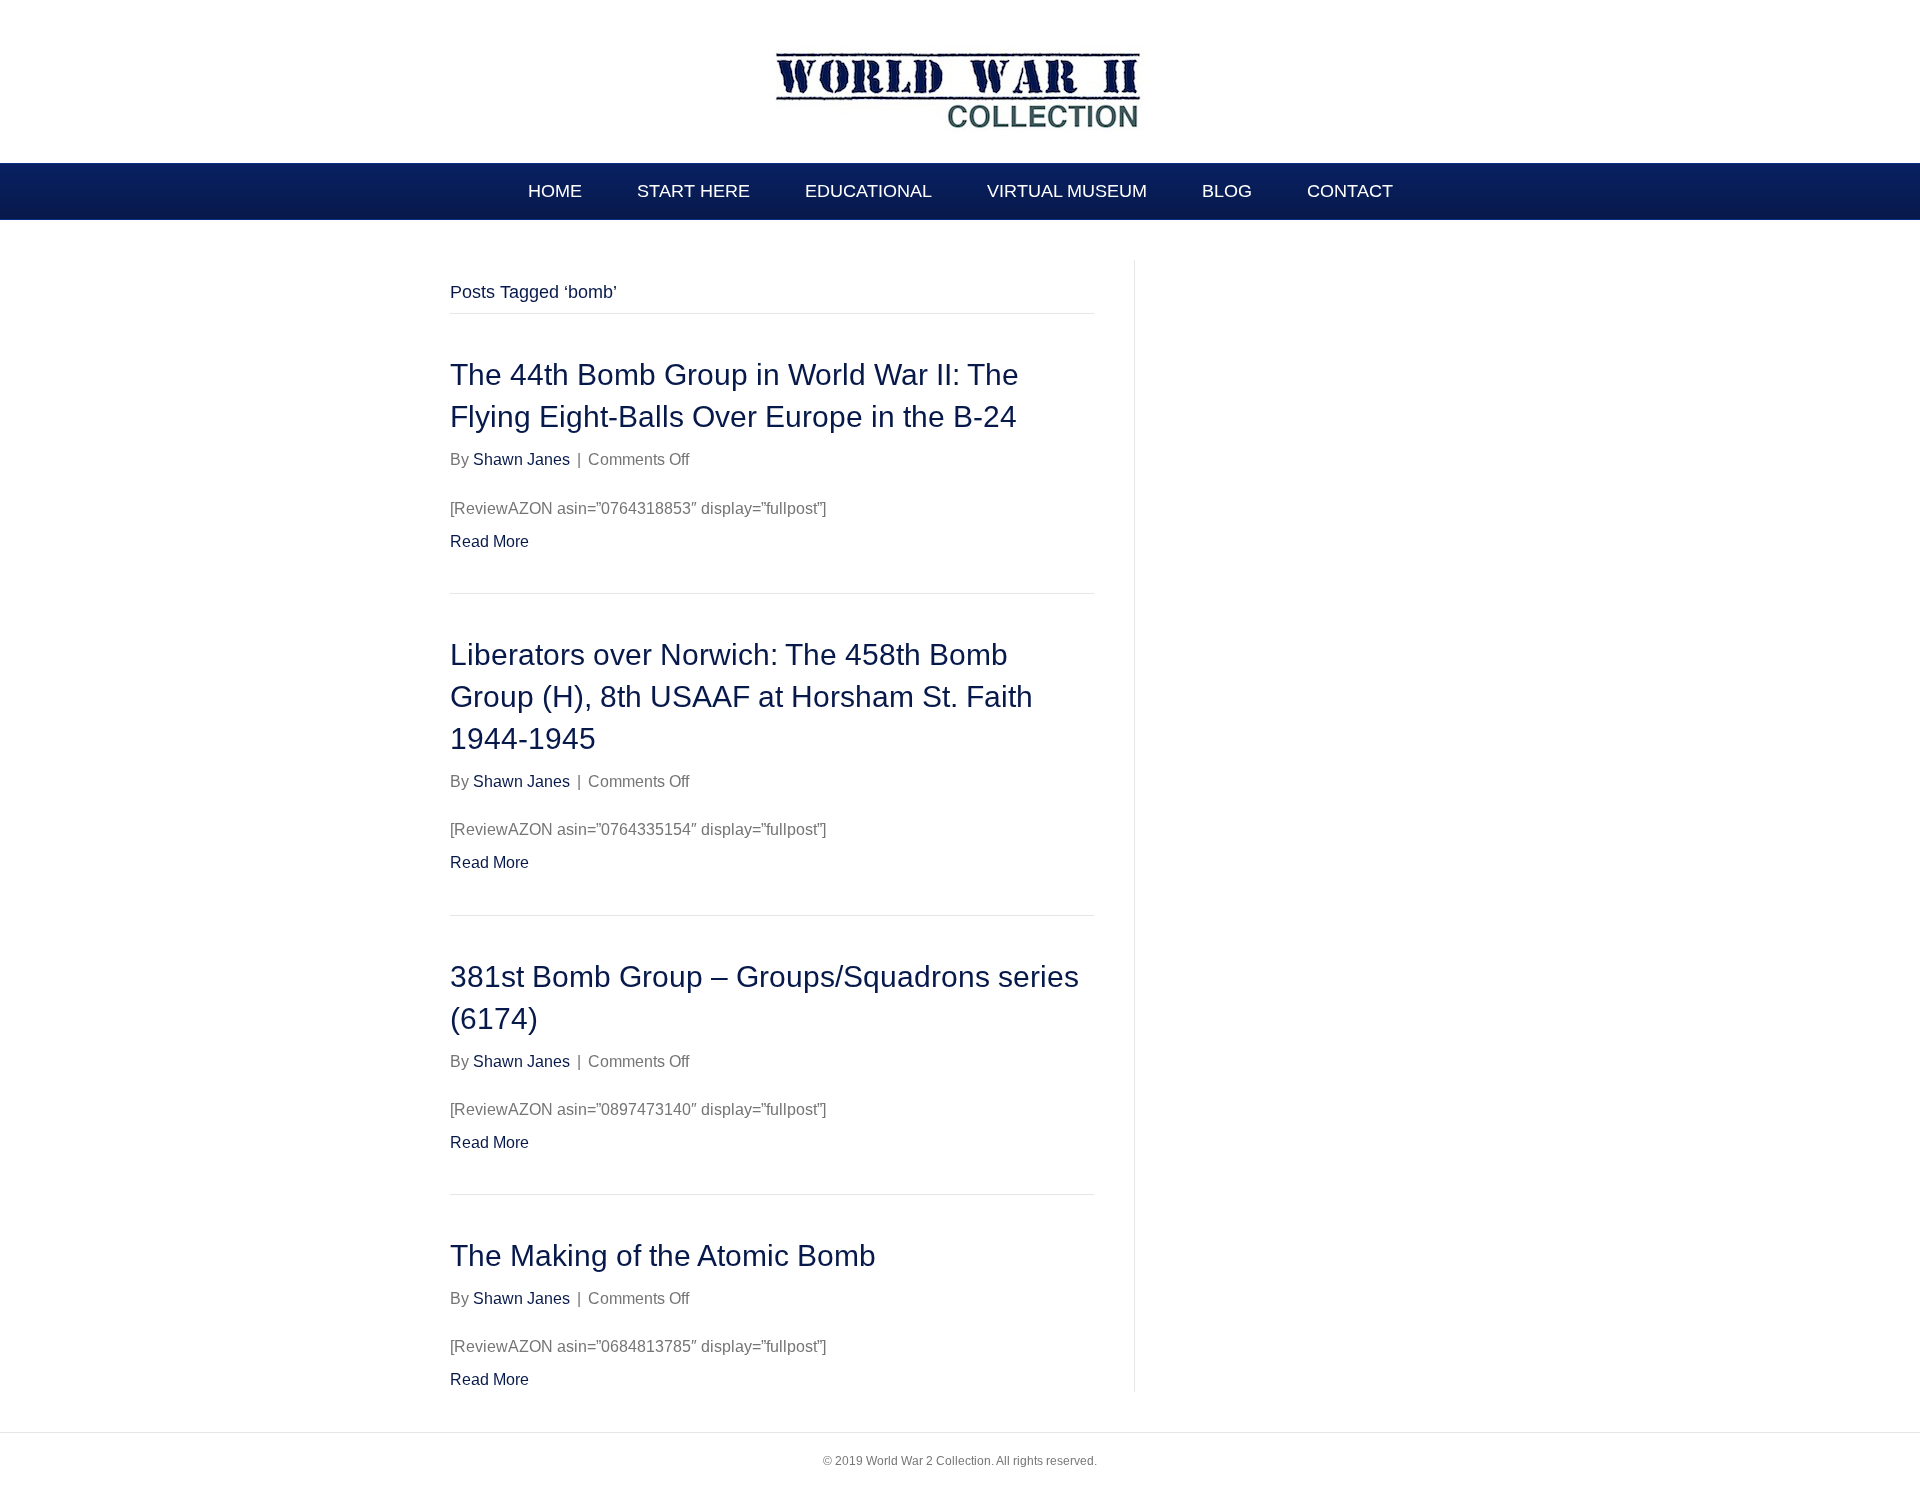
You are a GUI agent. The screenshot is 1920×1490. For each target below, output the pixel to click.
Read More (489, 541)
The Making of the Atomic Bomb (663, 1255)
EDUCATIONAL (868, 191)
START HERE (693, 191)
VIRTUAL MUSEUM (1067, 191)
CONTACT (1350, 191)
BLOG (1227, 191)
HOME (555, 191)
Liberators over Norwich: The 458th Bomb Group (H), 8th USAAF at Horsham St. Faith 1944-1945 (741, 696)
